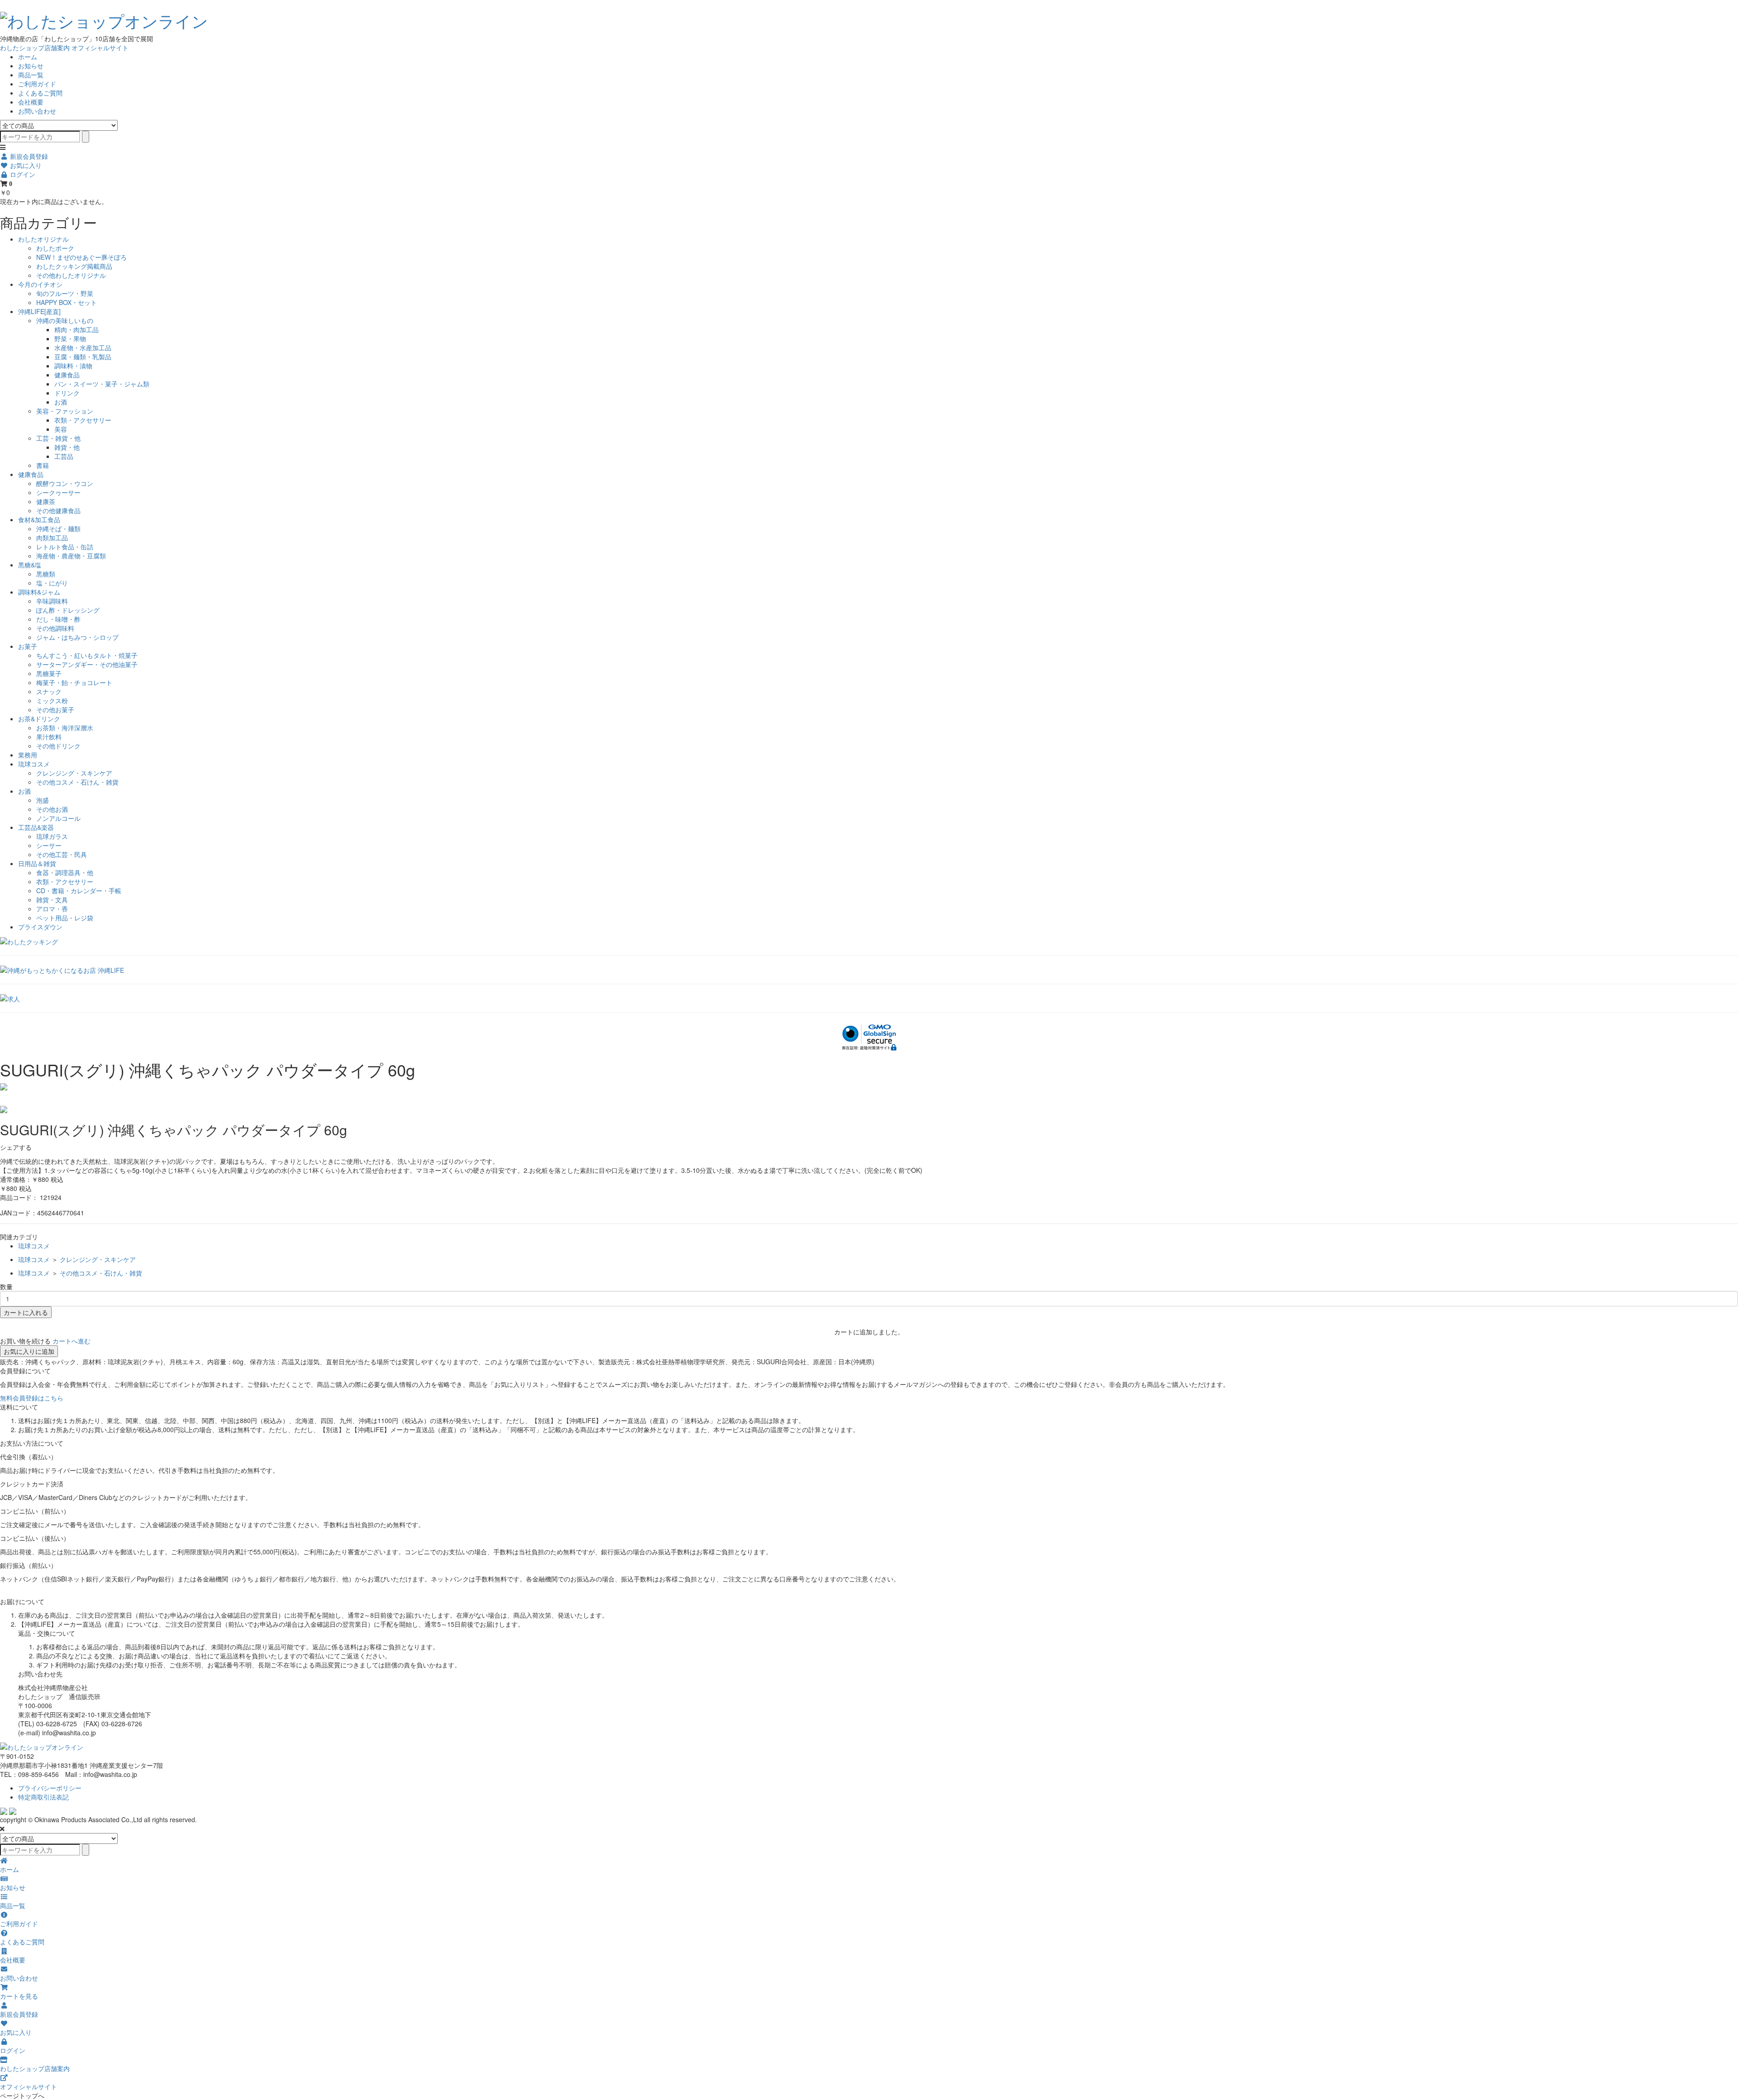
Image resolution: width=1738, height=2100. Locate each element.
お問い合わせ (37, 111)
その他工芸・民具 (62, 854)
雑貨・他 (67, 447)
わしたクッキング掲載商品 (74, 266)
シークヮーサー (58, 492)
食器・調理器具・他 (65, 872)
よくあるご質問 (40, 93)
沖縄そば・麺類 (58, 529)
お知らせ (31, 66)
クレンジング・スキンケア (74, 773)
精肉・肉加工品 (76, 329)
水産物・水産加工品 (83, 348)
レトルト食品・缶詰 (65, 547)
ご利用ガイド (37, 84)
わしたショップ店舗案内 (35, 48)
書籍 (43, 465)
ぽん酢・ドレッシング (68, 610)
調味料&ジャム (39, 592)
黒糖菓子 (49, 673)
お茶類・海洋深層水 (65, 728)
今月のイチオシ (40, 284)
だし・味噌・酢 (58, 619)
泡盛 (43, 800)
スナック (49, 691)
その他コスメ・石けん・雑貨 (77, 782)
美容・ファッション (65, 411)
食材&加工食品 (39, 519)
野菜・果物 (70, 338)
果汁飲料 (49, 737)
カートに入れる (26, 1312)
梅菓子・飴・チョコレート (74, 682)
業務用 (28, 755)
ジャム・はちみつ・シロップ (77, 637)
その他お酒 (52, 809)
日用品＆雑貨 (37, 863)
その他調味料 (55, 628)
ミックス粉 (52, 700)
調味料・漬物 (73, 366)
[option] (869, 1087)
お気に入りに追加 (29, 1351)
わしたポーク (55, 248)
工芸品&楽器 (36, 827)
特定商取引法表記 (43, 1797)
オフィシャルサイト (100, 48)
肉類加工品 (52, 538)
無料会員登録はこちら (32, 1398)
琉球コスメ (34, 764)
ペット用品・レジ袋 (65, 918)
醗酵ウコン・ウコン (65, 483)
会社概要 (31, 102)
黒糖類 (46, 574)
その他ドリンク (58, 746)
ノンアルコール (58, 818)
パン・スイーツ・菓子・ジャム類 (102, 384)
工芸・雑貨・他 (58, 438)
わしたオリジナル (43, 239)
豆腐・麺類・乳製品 (83, 357)
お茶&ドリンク (39, 719)
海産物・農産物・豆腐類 (71, 556)
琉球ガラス (52, 836)
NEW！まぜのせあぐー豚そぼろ (81, 257)
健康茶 (46, 501)
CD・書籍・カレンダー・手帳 (79, 890)
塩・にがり (52, 583)
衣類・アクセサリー (83, 420)
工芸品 (64, 456)
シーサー (49, 845)
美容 (61, 429)
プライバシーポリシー (50, 1788)
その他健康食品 (58, 510)
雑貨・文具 (52, 900)
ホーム (28, 57)
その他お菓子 (55, 710)
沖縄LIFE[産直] (39, 311)
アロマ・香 (52, 909)
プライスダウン (40, 927)
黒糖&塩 (30, 565)
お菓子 (28, 646)
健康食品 (67, 375)
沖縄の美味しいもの (65, 320)
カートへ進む (72, 1341)
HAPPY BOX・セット (67, 302)
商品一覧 (31, 75)
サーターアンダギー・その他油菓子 (87, 664)
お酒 (61, 402)
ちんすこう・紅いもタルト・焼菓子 (87, 655)
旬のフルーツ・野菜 (65, 293)
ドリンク (67, 393)
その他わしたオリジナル (71, 275)
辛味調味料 (52, 601)
